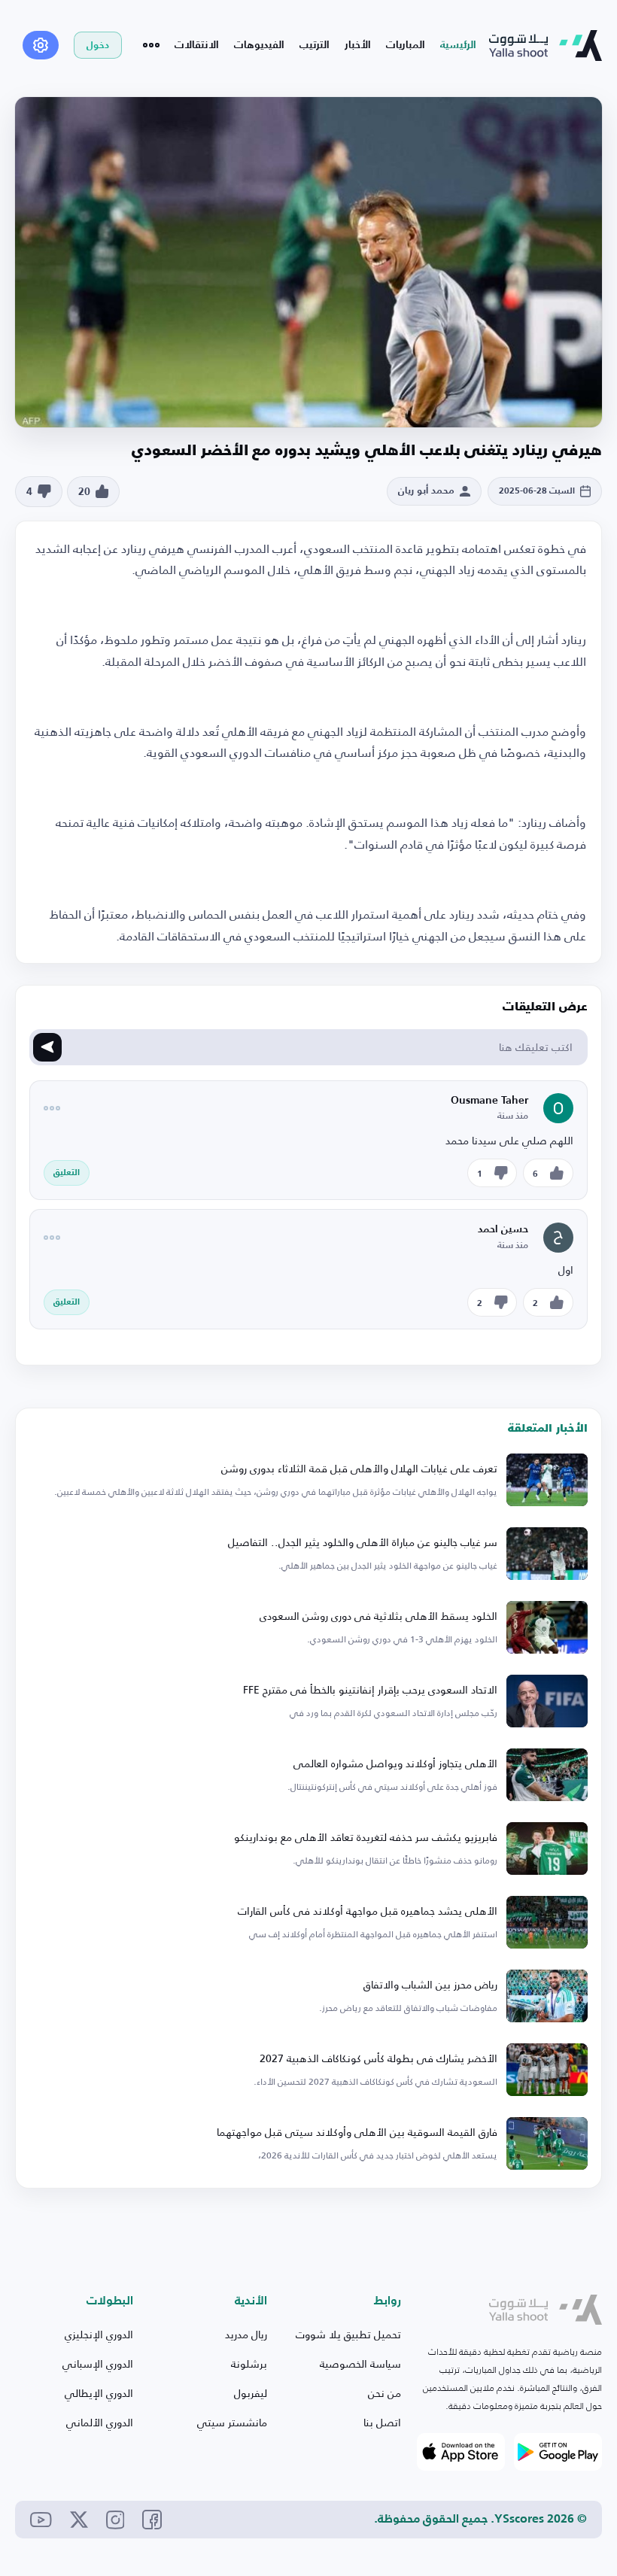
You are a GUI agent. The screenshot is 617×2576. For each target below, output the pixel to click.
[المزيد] (151, 45)
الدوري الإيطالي (99, 2393)
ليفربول (251, 2393)
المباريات (406, 45)
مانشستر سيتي (232, 2422)
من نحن (384, 2393)
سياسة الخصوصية (360, 2363)
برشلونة (249, 2363)
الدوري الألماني (100, 2422)
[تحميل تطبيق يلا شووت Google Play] (558, 2452)
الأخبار (358, 45)
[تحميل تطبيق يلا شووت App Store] (461, 2452)
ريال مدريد (246, 2334)
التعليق (67, 1173)
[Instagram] (115, 2520)
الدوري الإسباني (98, 2363)
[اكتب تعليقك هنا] (47, 1047)
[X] (79, 2520)
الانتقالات (197, 45)
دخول (98, 46)
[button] (94, 492)
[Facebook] (152, 2520)
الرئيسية (458, 45)
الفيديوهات (259, 45)
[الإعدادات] (41, 45)
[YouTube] (41, 2520)
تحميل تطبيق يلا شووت (348, 2334)
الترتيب (315, 45)
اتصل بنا (382, 2422)
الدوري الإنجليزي (99, 2334)
